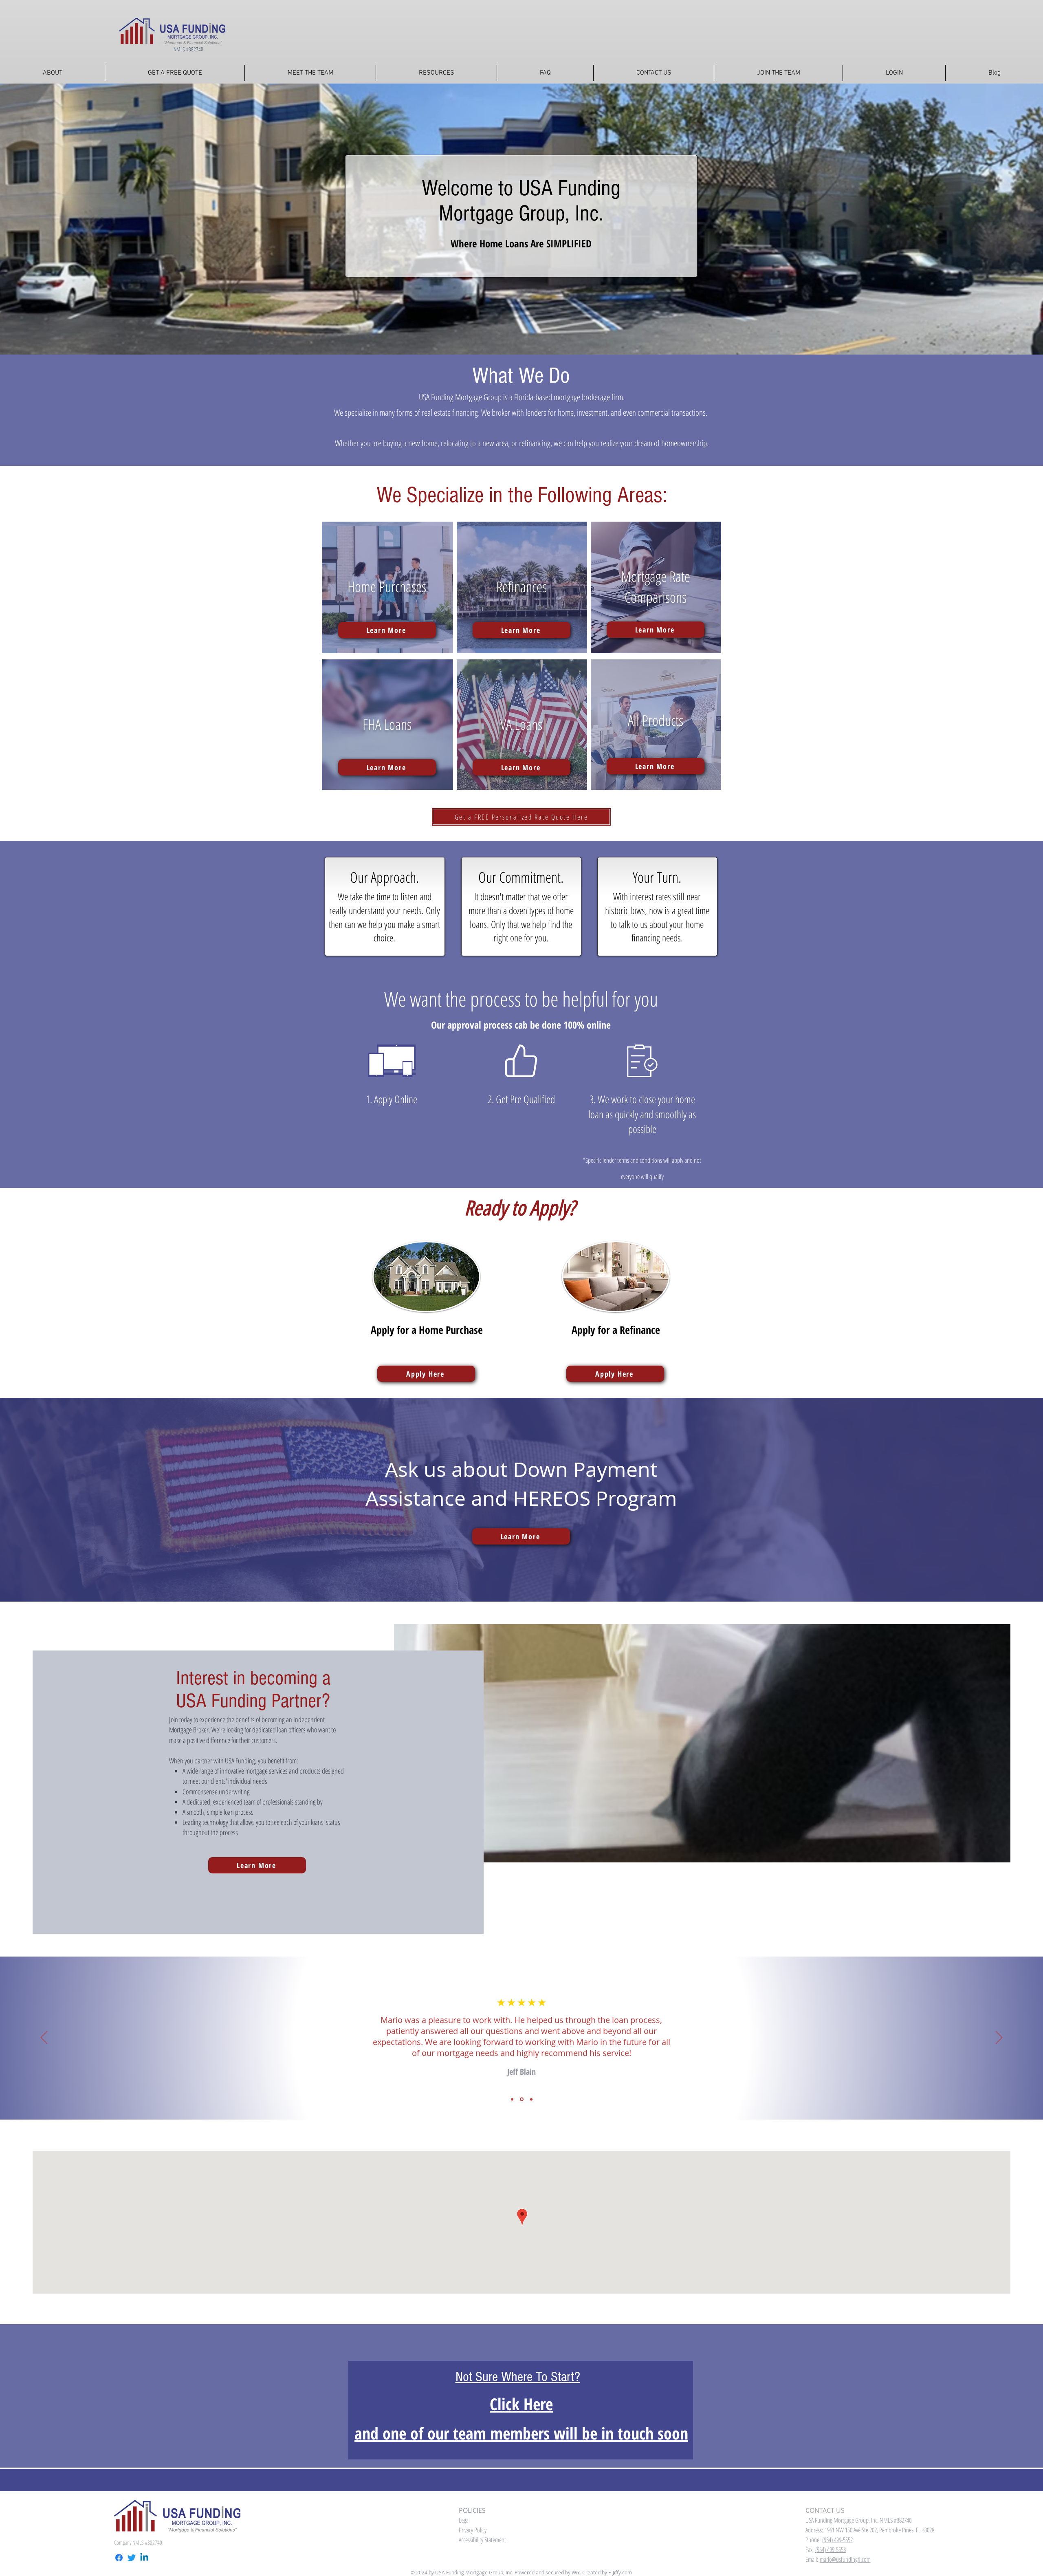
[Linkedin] (144, 2558)
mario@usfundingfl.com (845, 2559)
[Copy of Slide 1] (522, 2099)
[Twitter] (132, 2558)
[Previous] (44, 2038)
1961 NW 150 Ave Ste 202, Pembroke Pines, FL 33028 (879, 2530)
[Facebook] (119, 2558)
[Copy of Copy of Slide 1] (531, 2099)
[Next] (999, 2038)
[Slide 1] (513, 2099)
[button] (436, 73)
